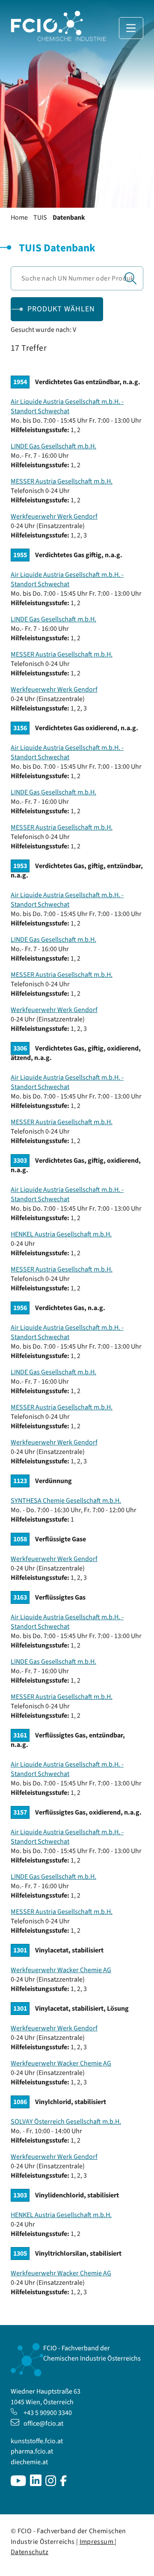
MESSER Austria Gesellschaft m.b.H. (62, 481)
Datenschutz (30, 2552)
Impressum (97, 2542)
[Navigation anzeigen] (131, 28)
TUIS (40, 218)
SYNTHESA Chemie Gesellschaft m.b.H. (66, 1501)
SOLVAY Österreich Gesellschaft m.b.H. (66, 2122)
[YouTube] (18, 2484)
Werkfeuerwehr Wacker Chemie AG (61, 1970)
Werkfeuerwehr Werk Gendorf (54, 516)
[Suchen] (130, 278)
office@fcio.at (43, 2424)
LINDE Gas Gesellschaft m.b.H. (53, 446)
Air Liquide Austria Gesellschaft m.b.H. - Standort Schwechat (67, 406)
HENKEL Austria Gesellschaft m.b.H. (61, 1234)
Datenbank (69, 218)
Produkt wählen (61, 309)
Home (19, 218)
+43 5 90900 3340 (48, 2413)
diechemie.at (29, 2462)
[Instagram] (51, 2484)
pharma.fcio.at (32, 2451)
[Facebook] (64, 2484)
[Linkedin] (36, 2484)
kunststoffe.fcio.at (37, 2441)
